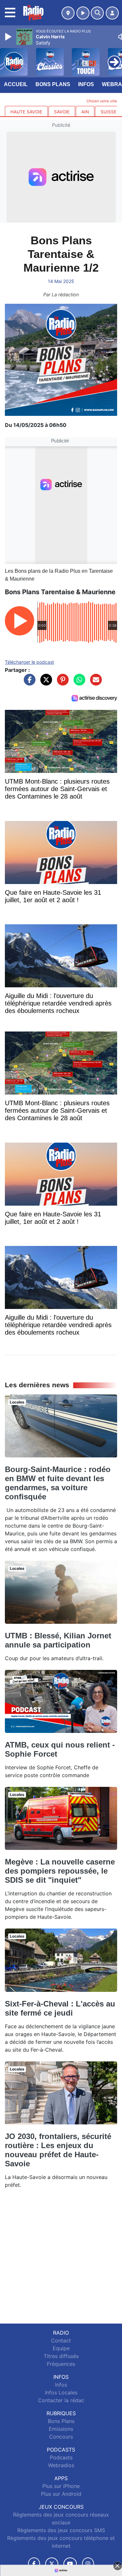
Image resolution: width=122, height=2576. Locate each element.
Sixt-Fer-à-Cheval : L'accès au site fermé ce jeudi (60, 2008)
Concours (61, 2437)
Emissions (61, 2429)
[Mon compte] (112, 13)
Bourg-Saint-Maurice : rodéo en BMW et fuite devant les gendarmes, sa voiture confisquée (58, 1483)
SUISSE (108, 112)
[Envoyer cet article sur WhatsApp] (78, 683)
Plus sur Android (61, 2494)
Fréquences (61, 2364)
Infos (86, 84)
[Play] (9, 37)
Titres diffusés (61, 2356)
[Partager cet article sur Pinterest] (61, 683)
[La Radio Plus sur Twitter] (52, 2564)
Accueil (16, 84)
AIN (85, 112)
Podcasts (61, 2457)
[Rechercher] (97, 13)
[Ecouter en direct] (83, 13)
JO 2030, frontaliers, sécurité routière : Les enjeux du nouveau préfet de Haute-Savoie (58, 2150)
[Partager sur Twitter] (45, 683)
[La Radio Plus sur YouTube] (70, 2564)
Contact (61, 2340)
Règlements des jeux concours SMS (61, 2530)
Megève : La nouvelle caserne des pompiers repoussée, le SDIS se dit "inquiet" (60, 1871)
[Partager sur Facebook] (28, 683)
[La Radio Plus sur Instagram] (88, 2564)
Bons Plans (53, 84)
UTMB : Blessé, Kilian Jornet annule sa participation (58, 1640)
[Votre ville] (68, 13)
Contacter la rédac (61, 2400)
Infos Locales (61, 2392)
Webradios (61, 2465)
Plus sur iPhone (61, 2486)
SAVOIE (62, 112)
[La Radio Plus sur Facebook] (34, 2564)
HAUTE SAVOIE (26, 112)
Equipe (61, 2348)
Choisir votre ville (102, 101)
